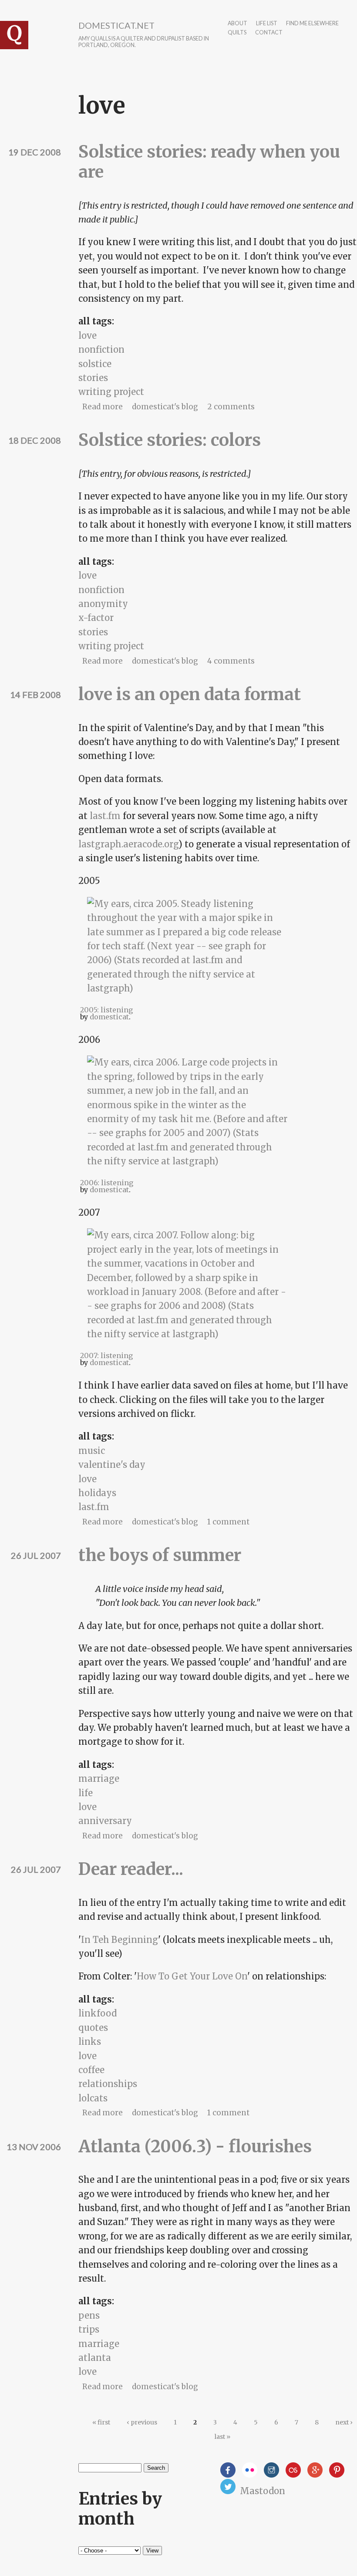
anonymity (103, 604)
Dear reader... (131, 1869)
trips (89, 2329)
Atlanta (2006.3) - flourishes (195, 2146)
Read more (103, 407)
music (92, 1451)
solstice (95, 364)
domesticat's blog (165, 407)
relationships (108, 2084)
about (237, 24)
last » (222, 2437)
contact (269, 33)
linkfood (98, 2013)
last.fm (105, 816)
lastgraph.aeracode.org (128, 844)
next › (344, 2422)
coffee (91, 2070)
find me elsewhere (312, 24)
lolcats (93, 2098)
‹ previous (142, 2422)
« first (101, 2422)
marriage (99, 1779)
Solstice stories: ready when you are (209, 162)
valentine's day (112, 1465)
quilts (237, 33)
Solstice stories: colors (170, 440)
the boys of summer (160, 1555)
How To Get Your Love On (192, 1976)
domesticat (109, 1017)
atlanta (95, 2358)
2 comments (231, 407)
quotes (93, 2028)
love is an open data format (190, 694)
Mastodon (263, 2491)
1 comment (228, 1522)
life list (267, 24)
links (90, 2042)
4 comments (231, 661)
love (88, 335)
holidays (97, 1493)
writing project (111, 392)
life (86, 1793)
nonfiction (101, 349)
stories (93, 378)
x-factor (96, 618)
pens (89, 2315)
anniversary (105, 1821)
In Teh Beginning (120, 1940)
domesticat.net (116, 25)
